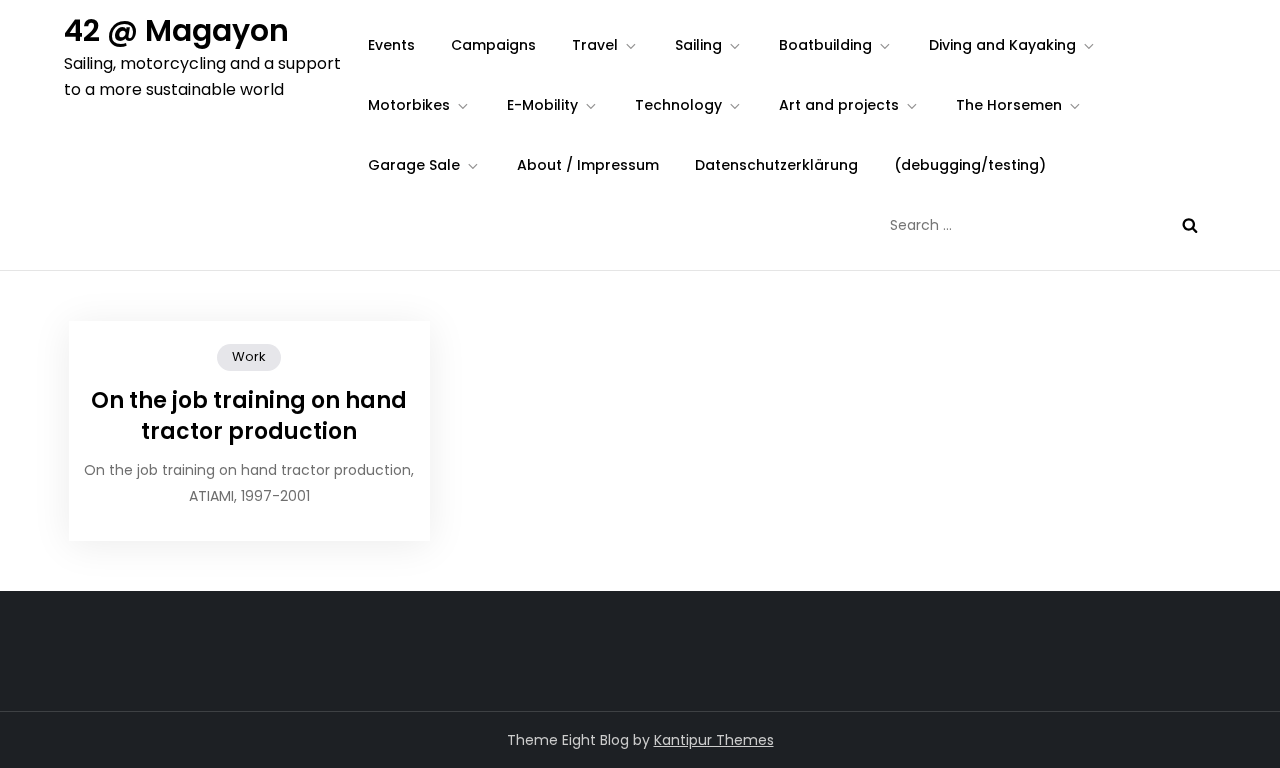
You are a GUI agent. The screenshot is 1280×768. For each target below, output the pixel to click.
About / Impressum (588, 165)
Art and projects (839, 105)
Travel (595, 45)
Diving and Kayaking (1002, 45)
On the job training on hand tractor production (249, 416)
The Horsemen (1009, 105)
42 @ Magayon (176, 30)
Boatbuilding (825, 45)
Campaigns (493, 45)
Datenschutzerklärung (776, 165)
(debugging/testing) (970, 165)
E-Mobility (542, 105)
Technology (678, 105)
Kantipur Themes (714, 740)
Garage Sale (414, 165)
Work (249, 356)
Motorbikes (409, 105)
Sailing (698, 45)
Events (391, 45)
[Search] (1190, 225)
